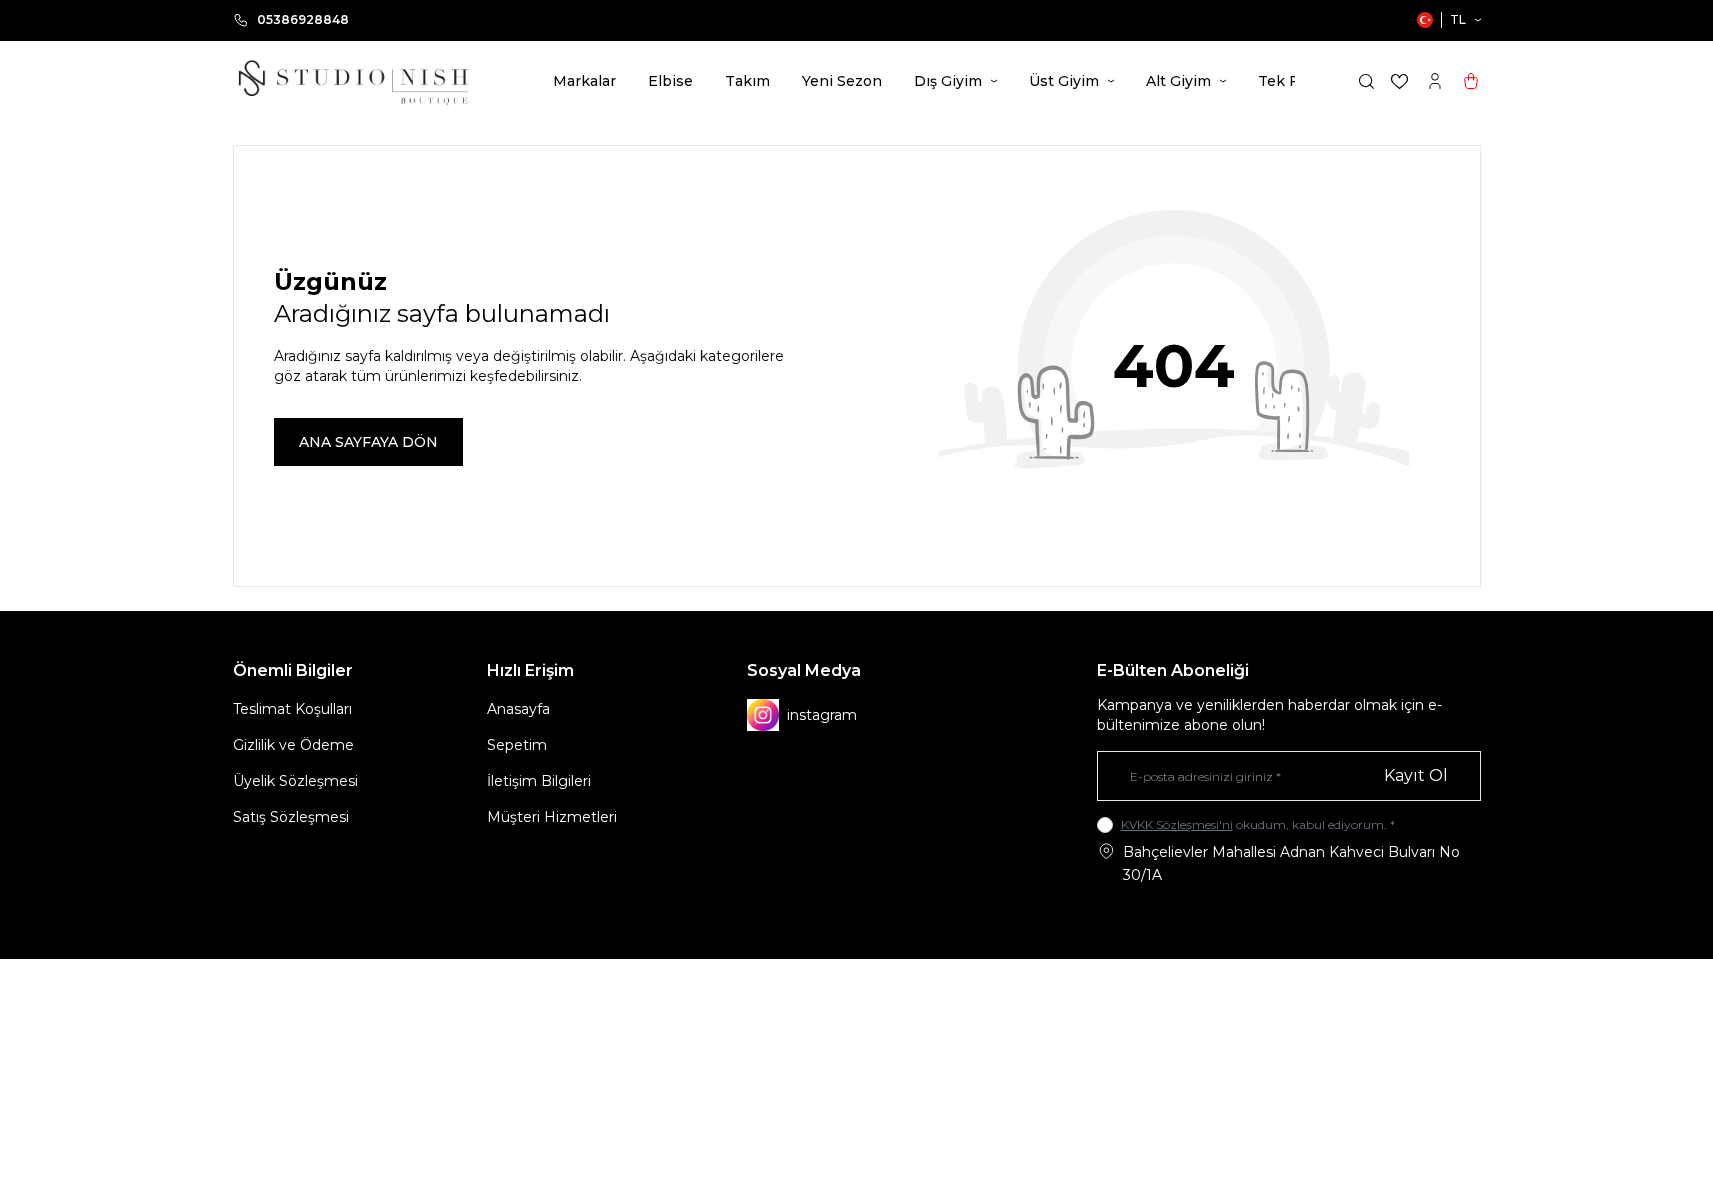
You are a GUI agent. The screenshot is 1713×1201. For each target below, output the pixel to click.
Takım (747, 81)
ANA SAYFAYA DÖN (368, 442)
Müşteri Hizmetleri (552, 817)
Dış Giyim (948, 81)
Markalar (584, 81)
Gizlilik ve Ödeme (293, 745)
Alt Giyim (1178, 81)
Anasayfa (518, 709)
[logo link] (353, 81)
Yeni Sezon (842, 81)
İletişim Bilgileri (539, 781)
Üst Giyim (1064, 81)
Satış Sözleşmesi (291, 817)
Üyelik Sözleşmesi (295, 781)
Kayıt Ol (1416, 775)
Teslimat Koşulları (292, 709)
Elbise (670, 81)
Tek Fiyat (1291, 81)
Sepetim (517, 745)
